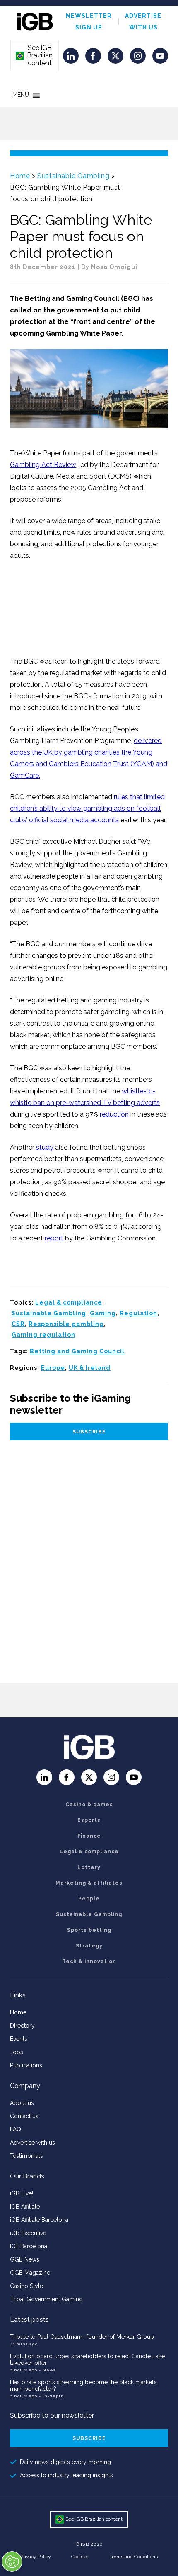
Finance (89, 1836)
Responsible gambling (66, 1324)
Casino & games (89, 1805)
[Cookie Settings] (12, 2562)
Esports (89, 1820)
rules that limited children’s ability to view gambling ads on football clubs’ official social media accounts (87, 808)
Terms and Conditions (133, 2557)
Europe (53, 1368)
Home (20, 176)
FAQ (16, 2129)
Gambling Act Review (43, 465)
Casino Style (26, 2286)
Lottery (89, 1867)
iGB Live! (22, 2193)
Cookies (80, 2557)
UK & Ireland (90, 1368)
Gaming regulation (43, 1335)
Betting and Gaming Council (77, 1351)
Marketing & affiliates (89, 1883)
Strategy (89, 1946)
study (46, 1147)
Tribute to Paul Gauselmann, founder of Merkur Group (82, 2337)
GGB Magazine (30, 2273)
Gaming (103, 1313)
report (55, 1238)
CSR (18, 1324)
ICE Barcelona (29, 2246)
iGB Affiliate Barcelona (39, 2220)
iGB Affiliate (25, 2207)
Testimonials (26, 2156)
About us (22, 2103)
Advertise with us (32, 2143)
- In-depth (52, 2396)
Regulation (138, 1313)
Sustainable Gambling (73, 176)
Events (19, 2039)
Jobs (17, 2052)
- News (47, 2370)
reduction (115, 1114)
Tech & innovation (89, 1962)
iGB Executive (28, 2233)
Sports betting (89, 1930)
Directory (22, 2026)
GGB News (25, 2259)
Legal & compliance (69, 1302)
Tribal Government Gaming (46, 2299)
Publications (26, 2065)
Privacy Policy (36, 2557)
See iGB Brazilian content (34, 55)
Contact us (24, 2116)
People (89, 1899)
